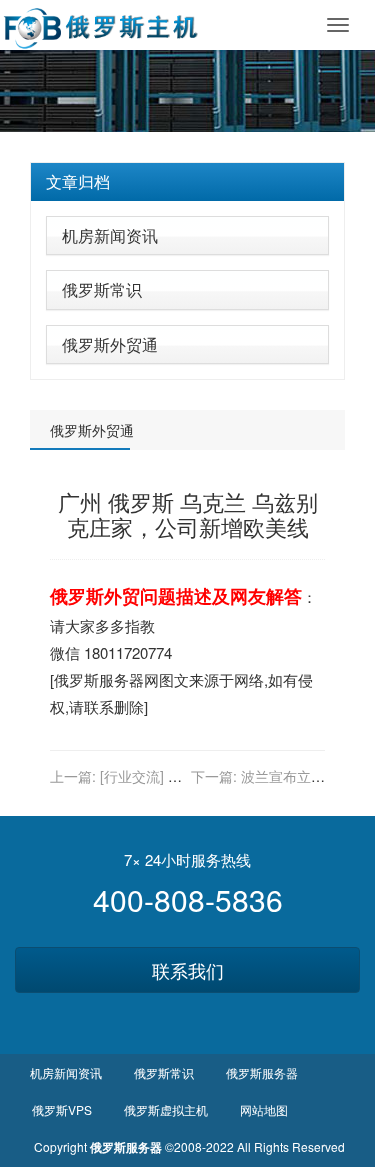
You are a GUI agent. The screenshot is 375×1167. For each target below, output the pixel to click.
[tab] (187, 182)
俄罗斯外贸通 (110, 344)
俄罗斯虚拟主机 (166, 1109)
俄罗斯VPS (62, 1109)
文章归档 (78, 181)
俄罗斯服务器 (99, 679)
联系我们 (188, 970)
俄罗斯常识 (102, 289)
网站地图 (264, 1109)
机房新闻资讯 (110, 235)
